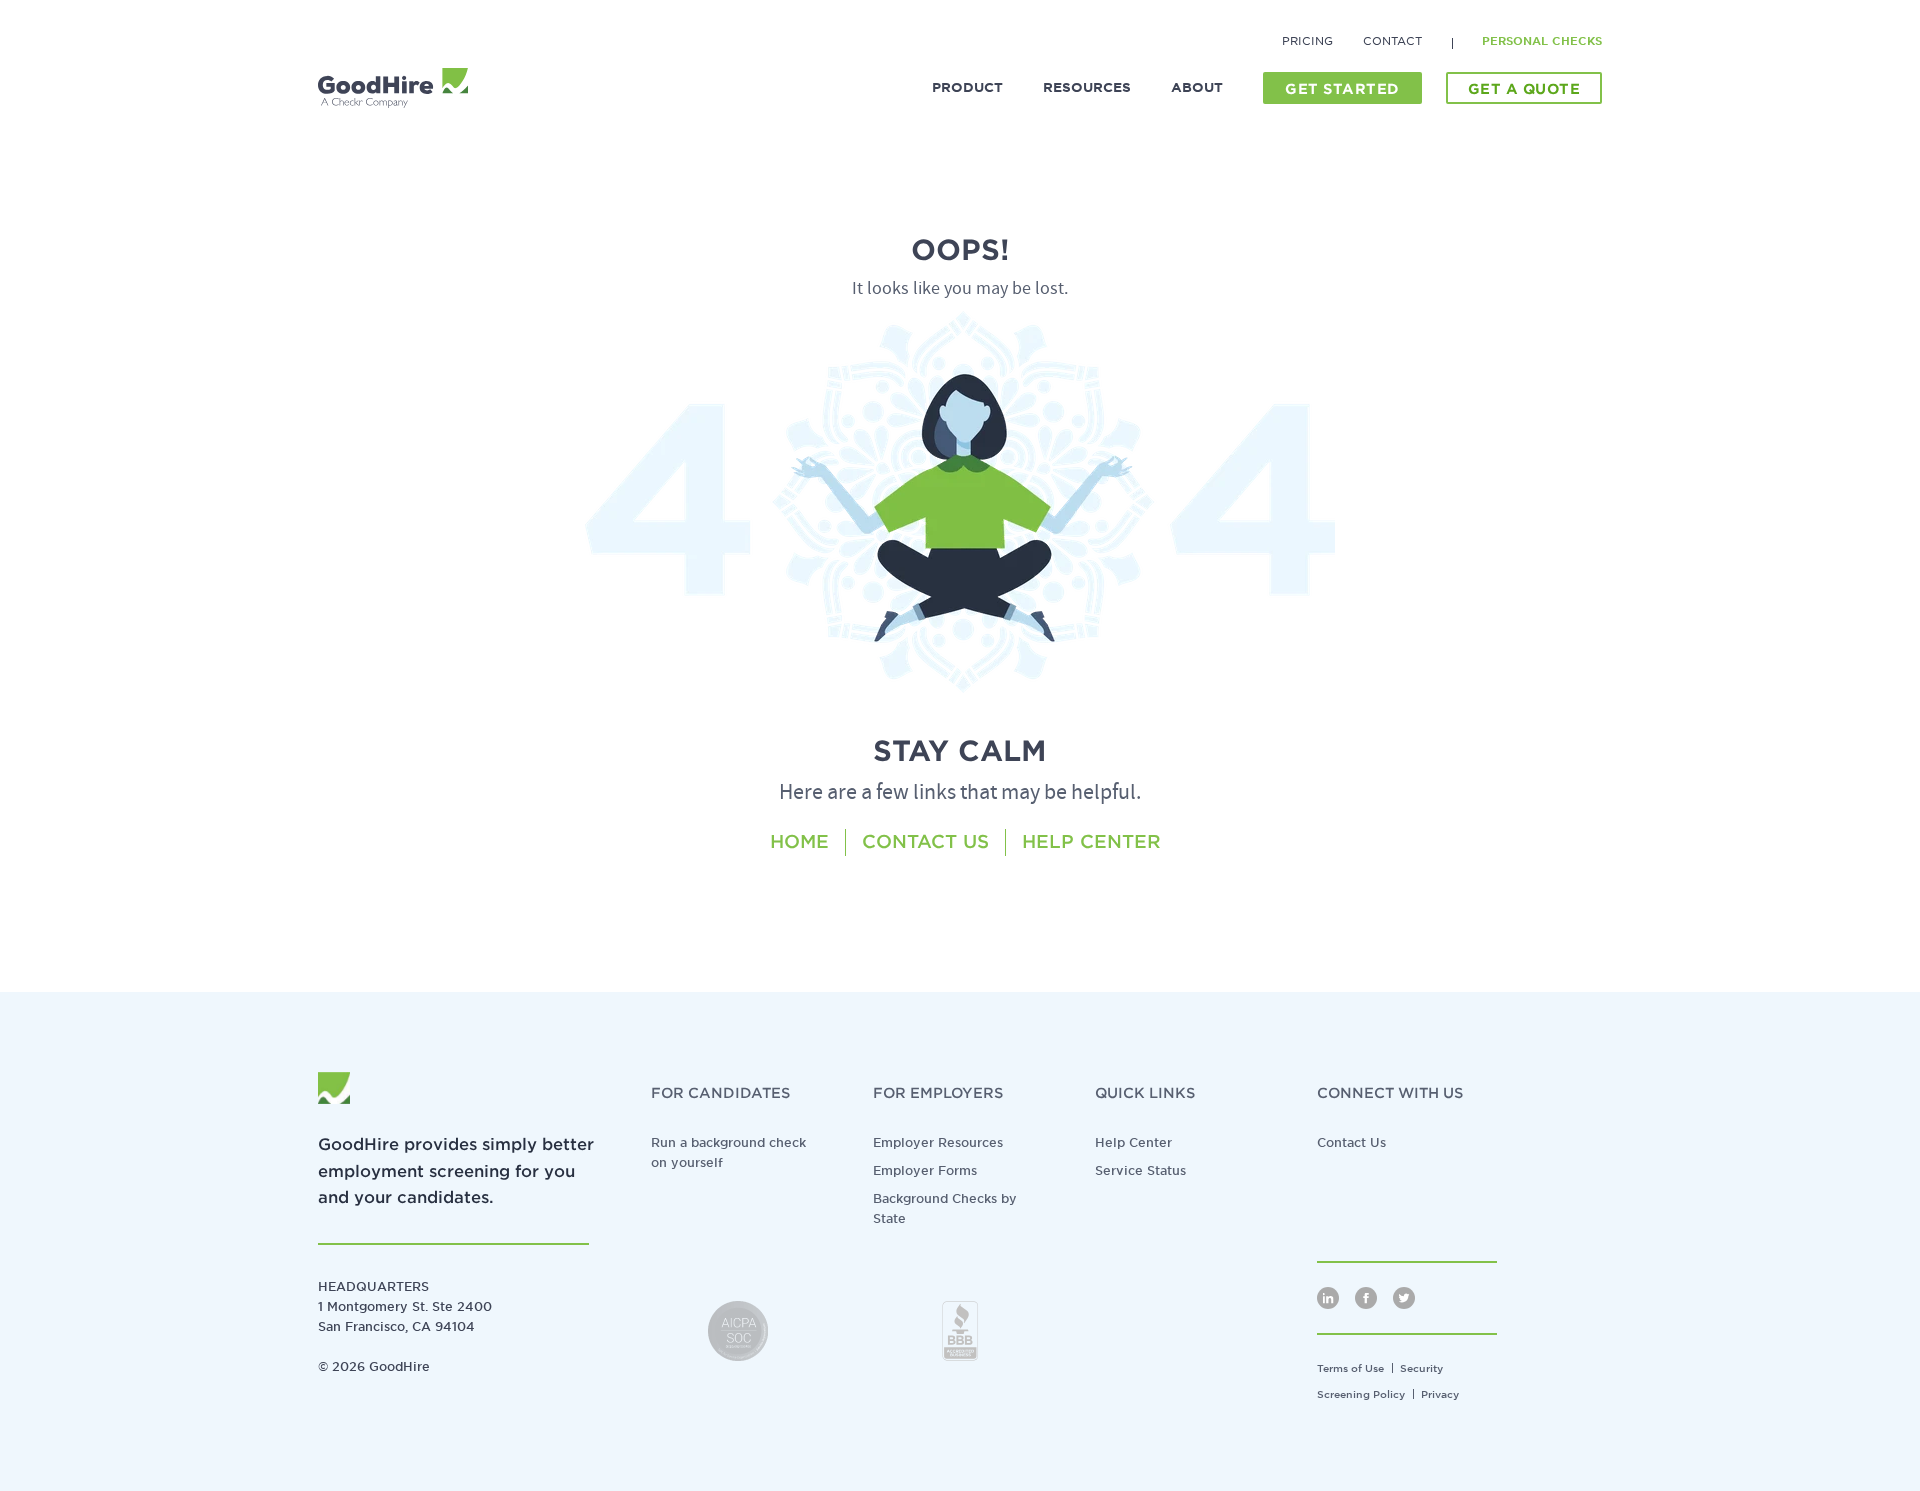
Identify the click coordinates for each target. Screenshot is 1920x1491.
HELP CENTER (1091, 841)
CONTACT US (925, 841)
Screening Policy (1361, 1394)
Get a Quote (1524, 89)
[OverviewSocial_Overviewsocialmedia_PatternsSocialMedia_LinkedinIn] (1328, 1298)
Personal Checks (1542, 41)
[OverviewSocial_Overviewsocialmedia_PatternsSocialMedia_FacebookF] (1366, 1298)
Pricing (1307, 41)
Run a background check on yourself (728, 1152)
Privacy (1440, 1394)
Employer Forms (925, 1170)
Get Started (1342, 89)
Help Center (1133, 1142)
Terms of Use (1350, 1368)
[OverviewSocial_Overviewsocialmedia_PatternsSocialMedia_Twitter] (1404, 1298)
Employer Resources (938, 1142)
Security (1421, 1368)
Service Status (1140, 1170)
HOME (799, 841)
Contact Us (1351, 1142)
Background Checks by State (945, 1208)
